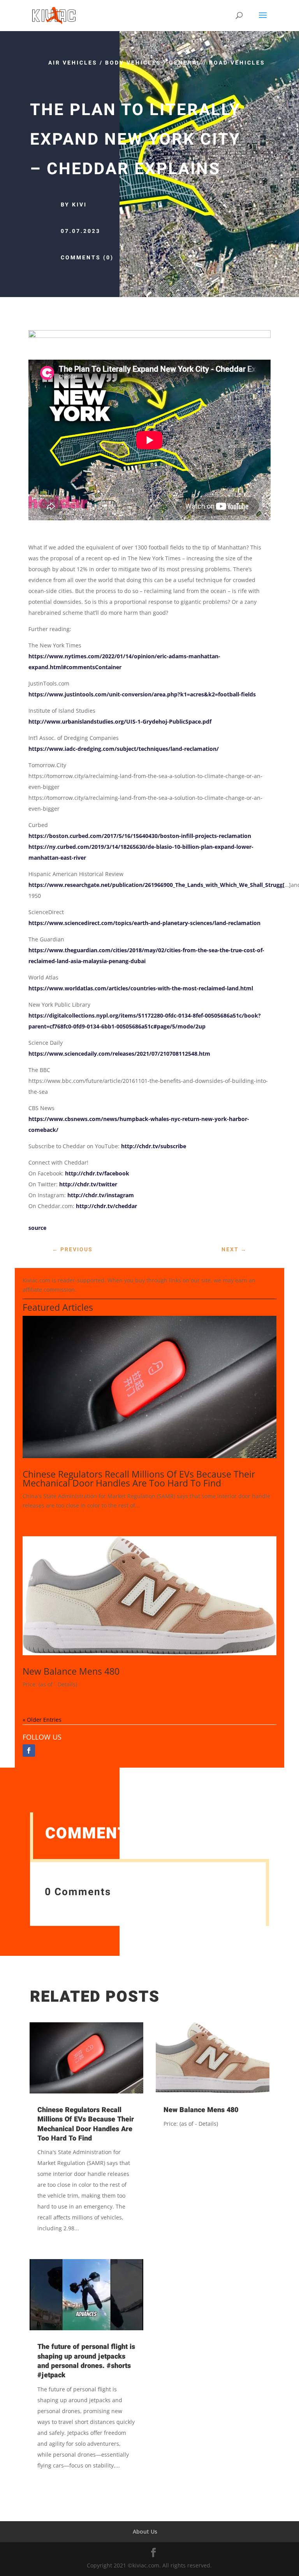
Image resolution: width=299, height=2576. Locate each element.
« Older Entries (42, 1720)
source (37, 1228)
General (185, 63)
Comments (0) (87, 258)
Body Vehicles (133, 63)
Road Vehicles (237, 63)
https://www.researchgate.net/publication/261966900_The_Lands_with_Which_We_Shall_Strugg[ (157, 885)
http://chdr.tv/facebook (97, 1173)
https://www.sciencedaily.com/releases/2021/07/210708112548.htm (119, 1054)
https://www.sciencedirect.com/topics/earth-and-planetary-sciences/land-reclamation (144, 923)
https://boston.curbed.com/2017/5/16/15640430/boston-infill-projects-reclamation (140, 836)
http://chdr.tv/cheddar (106, 1206)
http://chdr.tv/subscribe (154, 1146)
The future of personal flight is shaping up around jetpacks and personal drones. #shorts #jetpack (86, 2361)
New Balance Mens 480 (71, 1671)
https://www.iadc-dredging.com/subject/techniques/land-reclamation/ (124, 749)
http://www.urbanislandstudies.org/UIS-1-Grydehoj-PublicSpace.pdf (120, 721)
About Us (145, 2531)
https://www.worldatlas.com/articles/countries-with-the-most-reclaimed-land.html (141, 988)
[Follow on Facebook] (29, 1751)
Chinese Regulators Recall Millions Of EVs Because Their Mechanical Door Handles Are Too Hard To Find (139, 1479)
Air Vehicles (73, 63)
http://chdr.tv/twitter (88, 1184)
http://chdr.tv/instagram (101, 1195)
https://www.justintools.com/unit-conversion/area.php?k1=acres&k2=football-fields (142, 694)
